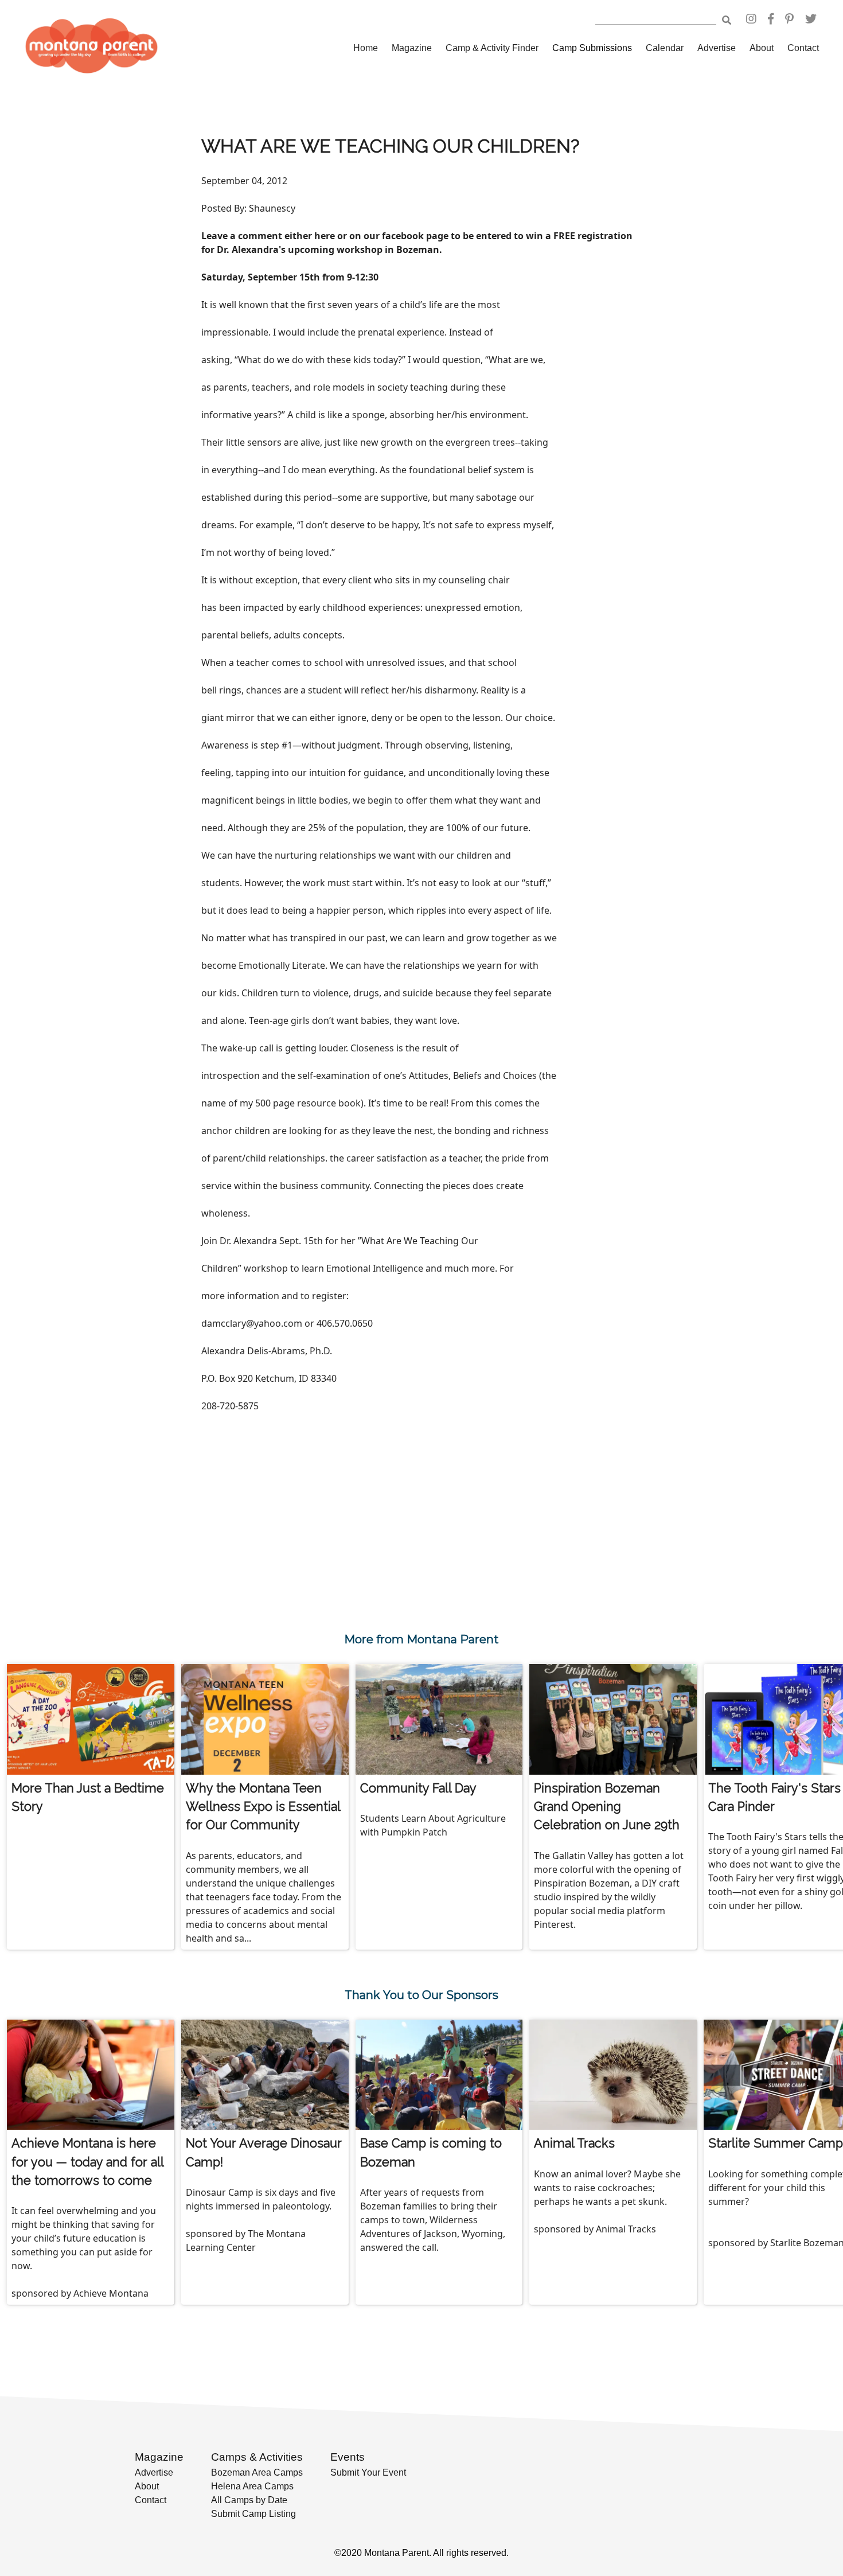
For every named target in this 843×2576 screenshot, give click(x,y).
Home (366, 48)
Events (348, 2457)
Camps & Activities (257, 2457)
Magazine (412, 48)
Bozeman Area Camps (257, 2472)
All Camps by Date (249, 2500)
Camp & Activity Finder (492, 48)
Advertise (717, 48)
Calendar (665, 48)
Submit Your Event (368, 2472)
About (762, 48)
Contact (803, 48)
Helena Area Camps (252, 2486)
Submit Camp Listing (253, 2514)
